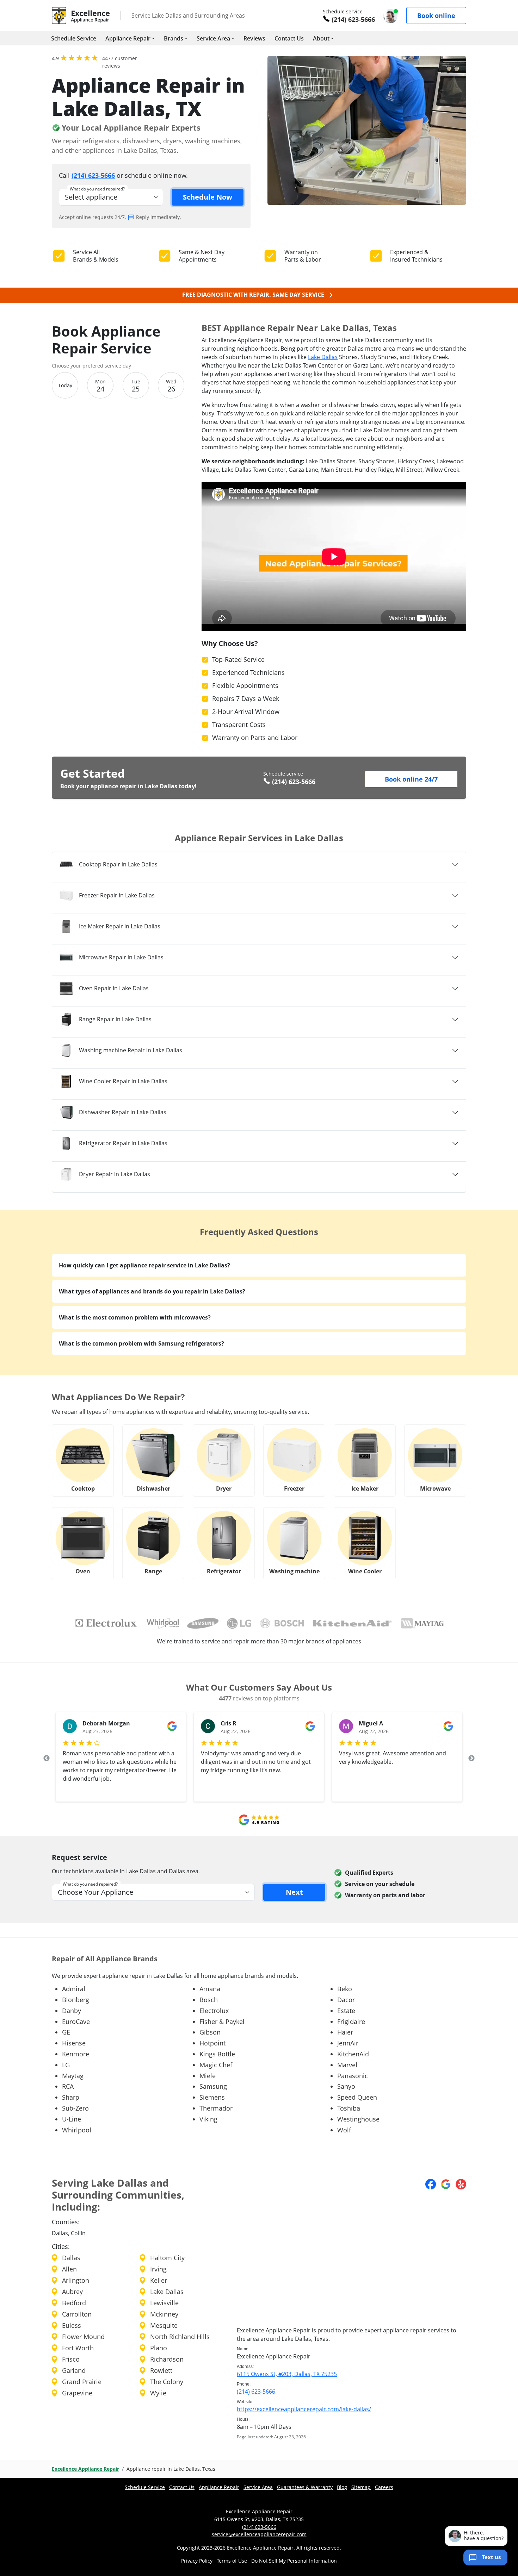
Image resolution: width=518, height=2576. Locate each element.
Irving (158, 2269)
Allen (69, 2269)
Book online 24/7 (411, 779)
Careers (384, 2487)
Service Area (213, 38)
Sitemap (361, 2487)
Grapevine (77, 2393)
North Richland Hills (180, 2337)
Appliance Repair (128, 38)
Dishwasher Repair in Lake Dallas (123, 1112)
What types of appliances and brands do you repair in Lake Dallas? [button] (152, 1291)
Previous (47, 1759)
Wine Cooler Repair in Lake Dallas (123, 1081)
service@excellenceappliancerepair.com (259, 2534)
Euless (72, 2325)
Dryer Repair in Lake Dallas (115, 1174)
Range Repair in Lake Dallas (115, 1019)
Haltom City (167, 2258)
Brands (174, 38)
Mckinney (164, 2314)
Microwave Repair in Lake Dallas (121, 957)
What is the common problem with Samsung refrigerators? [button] (141, 1343)
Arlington (76, 2280)
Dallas (71, 2258)
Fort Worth (78, 2348)
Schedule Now (208, 197)
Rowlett (161, 2370)
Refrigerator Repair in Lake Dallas (123, 1143)
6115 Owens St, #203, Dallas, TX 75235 (287, 2374)
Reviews (254, 38)
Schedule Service (74, 38)
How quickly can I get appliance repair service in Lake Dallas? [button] (144, 1265)
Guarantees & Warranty (305, 2487)
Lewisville (164, 2303)
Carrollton (77, 2314)
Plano (159, 2348)
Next (471, 1759)
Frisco (71, 2359)
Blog (342, 2487)
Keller (159, 2280)
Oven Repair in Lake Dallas (114, 988)
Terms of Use (232, 2561)
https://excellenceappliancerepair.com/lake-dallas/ (304, 2409)
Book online (436, 15)
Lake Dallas (323, 357)
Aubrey (72, 2292)
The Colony (167, 2382)
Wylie (158, 2393)
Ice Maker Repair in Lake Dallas (120, 926)
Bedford (74, 2303)
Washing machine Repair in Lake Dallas (131, 1050)
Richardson (167, 2359)
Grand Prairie (82, 2382)
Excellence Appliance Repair (85, 2469)
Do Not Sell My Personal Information (294, 2561)
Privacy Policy (197, 2561)
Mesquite (164, 2325)
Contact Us (289, 38)
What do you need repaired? (97, 189)
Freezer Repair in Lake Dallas (117, 895)
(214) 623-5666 (353, 19)
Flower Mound (83, 2337)
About (321, 38)
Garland (74, 2370)
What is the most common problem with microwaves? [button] (135, 1317)
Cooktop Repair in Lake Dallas (118, 864)
